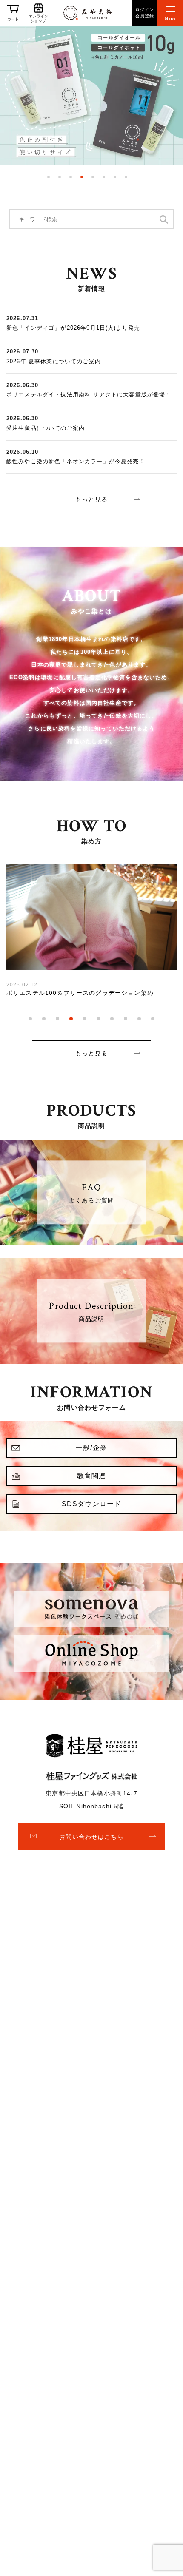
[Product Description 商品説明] (91, 1358)
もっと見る (91, 499)
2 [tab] (60, 177)
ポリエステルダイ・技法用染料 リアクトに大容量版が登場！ (89, 395)
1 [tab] (49, 177)
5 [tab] (93, 177)
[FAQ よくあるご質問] (91, 1240)
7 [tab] (115, 177)
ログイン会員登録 (145, 13)
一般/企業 (91, 1448)
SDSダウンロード (91, 1504)
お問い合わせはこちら (91, 1837)
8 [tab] (126, 177)
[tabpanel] (91, 95)
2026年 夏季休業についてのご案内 (54, 361)
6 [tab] (104, 177)
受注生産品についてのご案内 (46, 428)
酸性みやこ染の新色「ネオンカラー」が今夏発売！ (76, 461)
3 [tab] (71, 177)
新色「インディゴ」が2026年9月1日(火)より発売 (73, 328)
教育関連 (92, 1476)
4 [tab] (82, 177)
